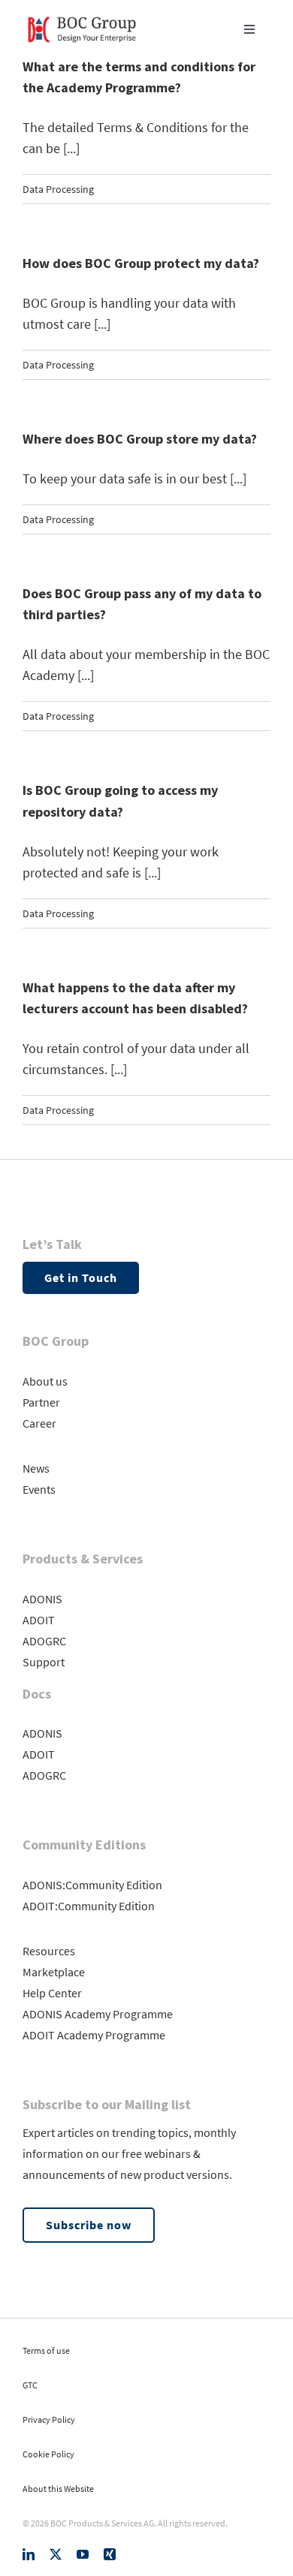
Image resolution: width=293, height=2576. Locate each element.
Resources (49, 1951)
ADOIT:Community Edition (89, 1906)
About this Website (58, 2489)
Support (44, 1662)
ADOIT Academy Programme (94, 2035)
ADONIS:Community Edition (92, 1885)
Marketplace (54, 1972)
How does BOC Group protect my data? (141, 263)
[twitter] (56, 2554)
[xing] (110, 2554)
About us (45, 1381)
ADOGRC (44, 1641)
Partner (41, 1402)
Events (39, 1489)
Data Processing (58, 189)
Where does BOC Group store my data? (140, 439)
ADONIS (42, 1599)
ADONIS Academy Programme (98, 2014)
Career (39, 1423)
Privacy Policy (49, 2420)
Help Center (52, 1993)
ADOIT (39, 1620)
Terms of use (46, 2350)
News (36, 1468)
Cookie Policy (48, 2454)
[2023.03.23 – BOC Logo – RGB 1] (82, 14)
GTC (30, 2385)
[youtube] (83, 2554)
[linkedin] (29, 2554)
